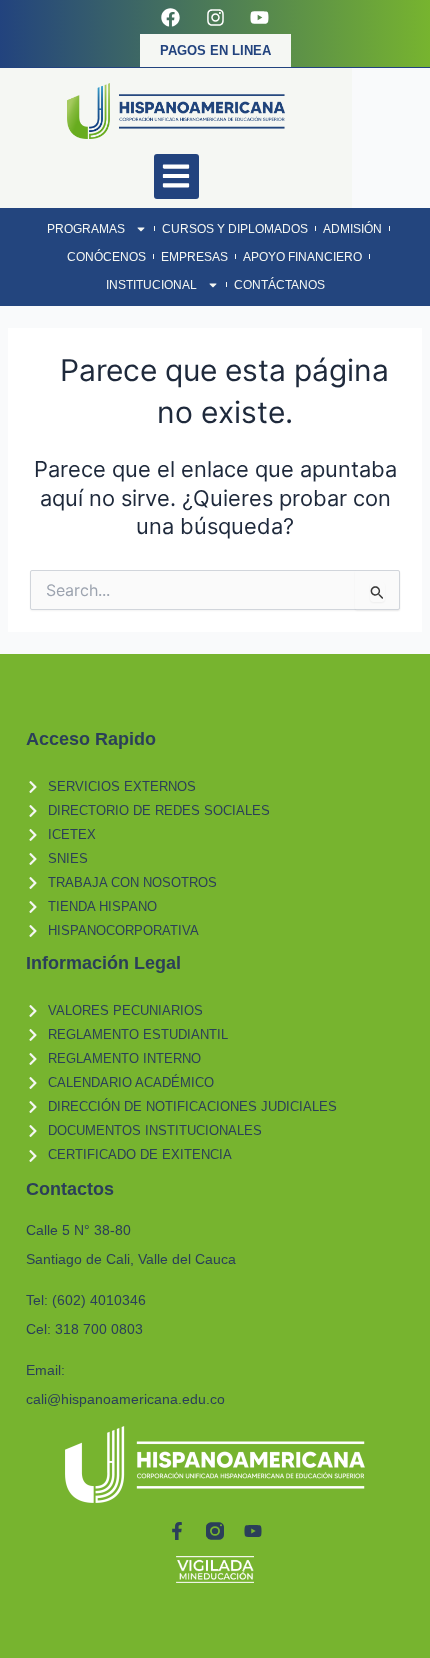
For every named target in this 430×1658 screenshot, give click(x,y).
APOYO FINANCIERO (302, 257)
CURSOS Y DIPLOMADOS (235, 229)
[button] (176, 176)
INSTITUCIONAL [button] (151, 285)
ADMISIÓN (352, 229)
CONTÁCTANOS (279, 285)
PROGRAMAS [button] (86, 229)
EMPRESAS (194, 257)
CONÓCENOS (106, 257)
